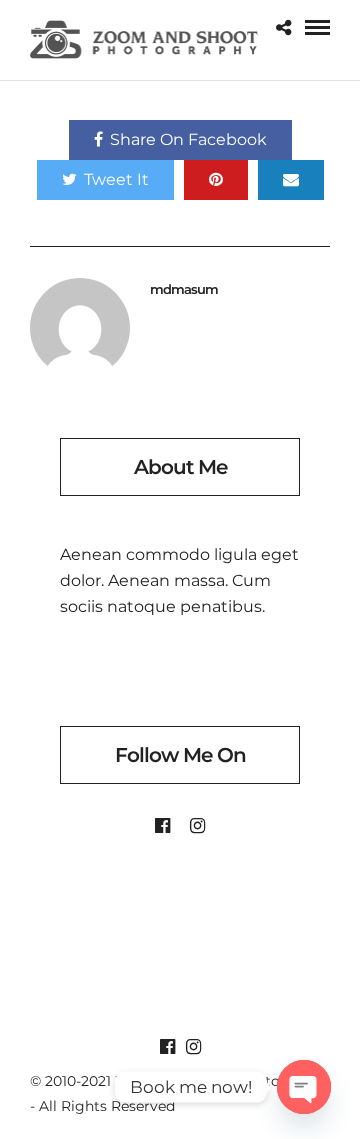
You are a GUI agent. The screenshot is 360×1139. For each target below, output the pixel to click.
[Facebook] (162, 826)
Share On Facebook (188, 139)
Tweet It (116, 179)
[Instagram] (197, 826)
